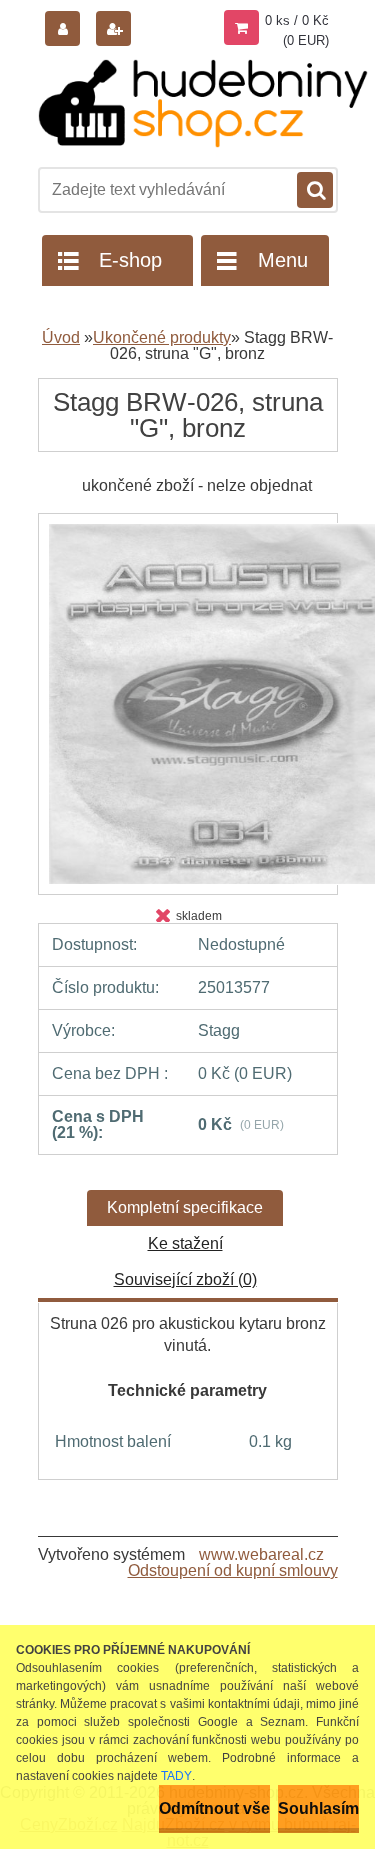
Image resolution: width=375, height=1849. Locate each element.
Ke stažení (185, 1243)
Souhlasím (318, 1808)
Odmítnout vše (214, 1808)
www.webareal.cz (261, 1554)
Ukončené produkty (162, 337)
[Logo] (203, 103)
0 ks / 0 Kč (297, 20)
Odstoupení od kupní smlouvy (233, 1570)
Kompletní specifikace (185, 1207)
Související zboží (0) (185, 1279)
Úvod (61, 337)
